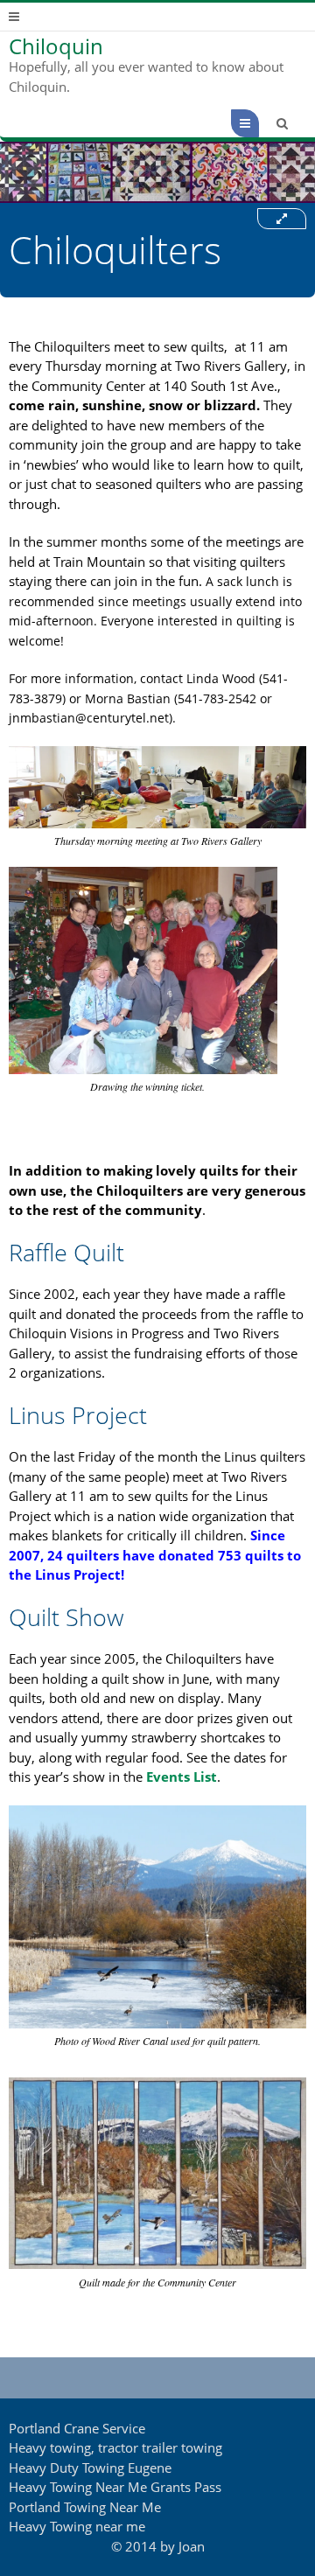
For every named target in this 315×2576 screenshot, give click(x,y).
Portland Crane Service (77, 2428)
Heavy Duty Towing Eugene (90, 2468)
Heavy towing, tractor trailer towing (115, 2447)
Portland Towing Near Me (85, 2507)
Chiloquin (56, 46)
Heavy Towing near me (77, 2526)
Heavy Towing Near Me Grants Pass (115, 2487)
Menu (259, 123)
